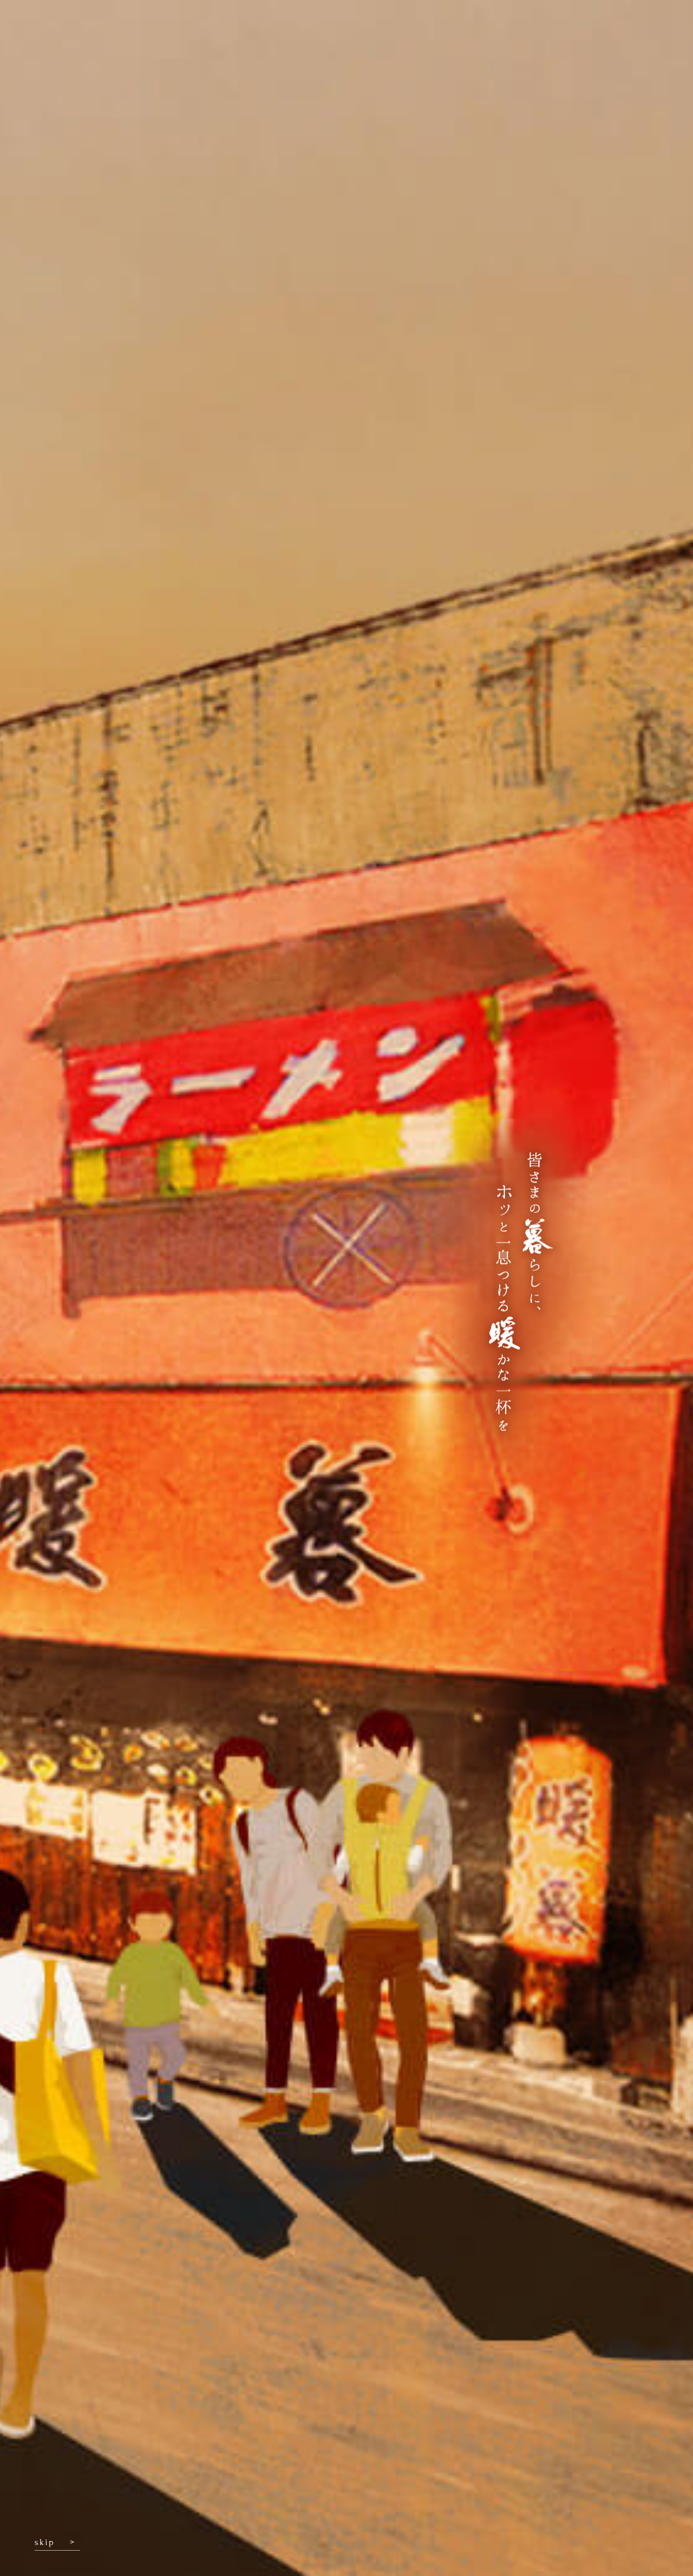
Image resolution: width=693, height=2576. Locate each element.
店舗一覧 (586, 30)
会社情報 (518, 30)
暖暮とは (363, 30)
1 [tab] (323, 710)
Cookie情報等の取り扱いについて (114, 2508)
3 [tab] (371, 710)
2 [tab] (347, 710)
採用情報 (467, 30)
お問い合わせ (651, 30)
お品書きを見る (174, 1630)
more (417, 423)
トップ (316, 30)
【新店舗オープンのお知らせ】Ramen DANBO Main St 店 (528, 405)
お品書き (415, 30)
